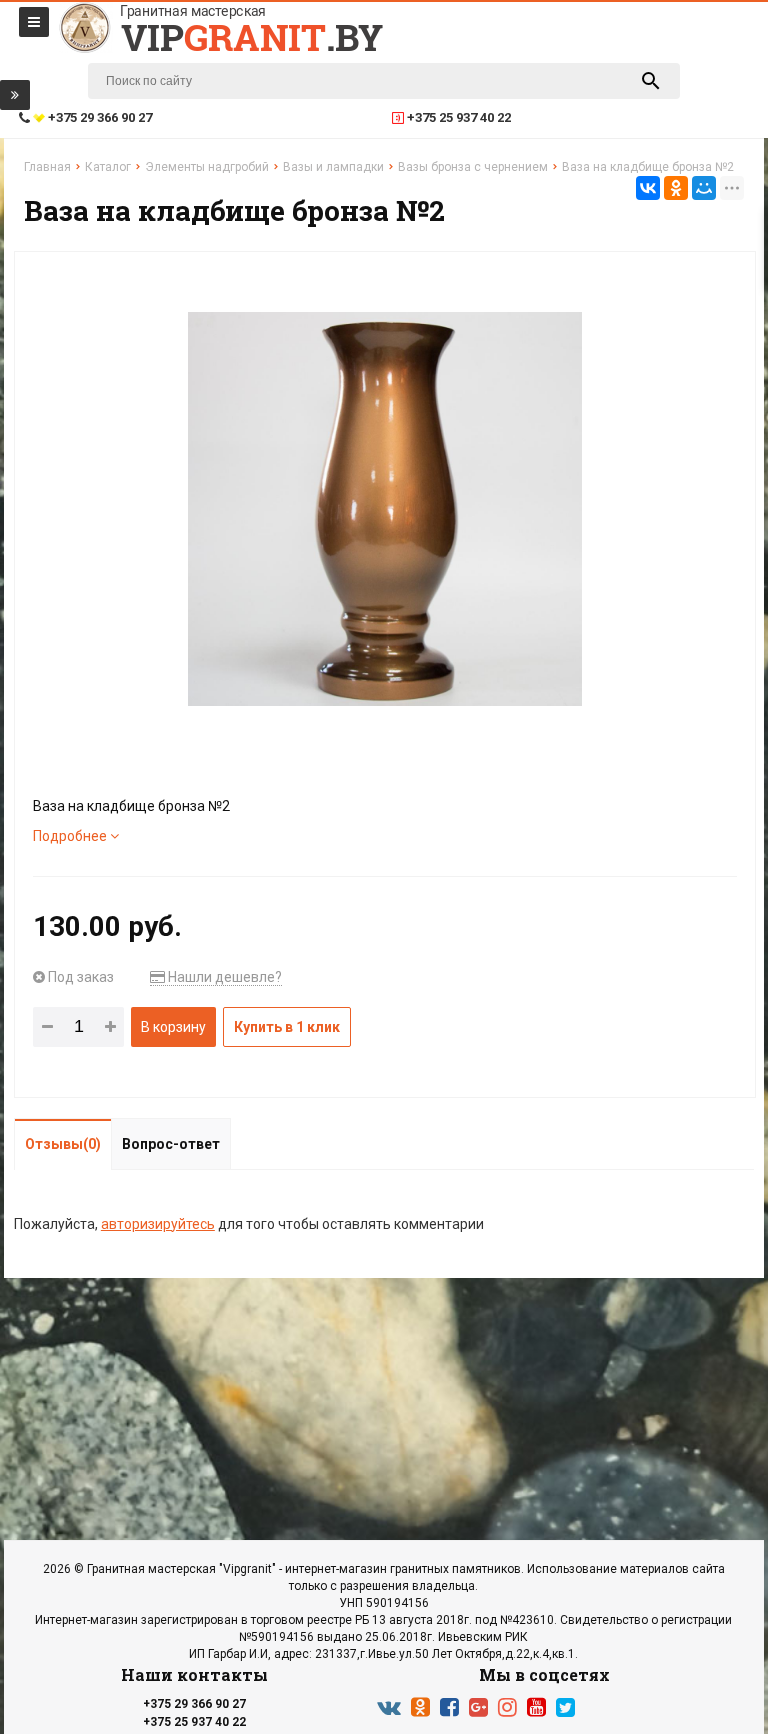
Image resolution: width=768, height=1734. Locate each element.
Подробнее (71, 836)
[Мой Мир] (704, 188)
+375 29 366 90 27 (194, 1704)
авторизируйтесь (158, 1224)
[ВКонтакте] (648, 188)
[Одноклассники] (676, 188)
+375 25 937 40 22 (194, 1722)
